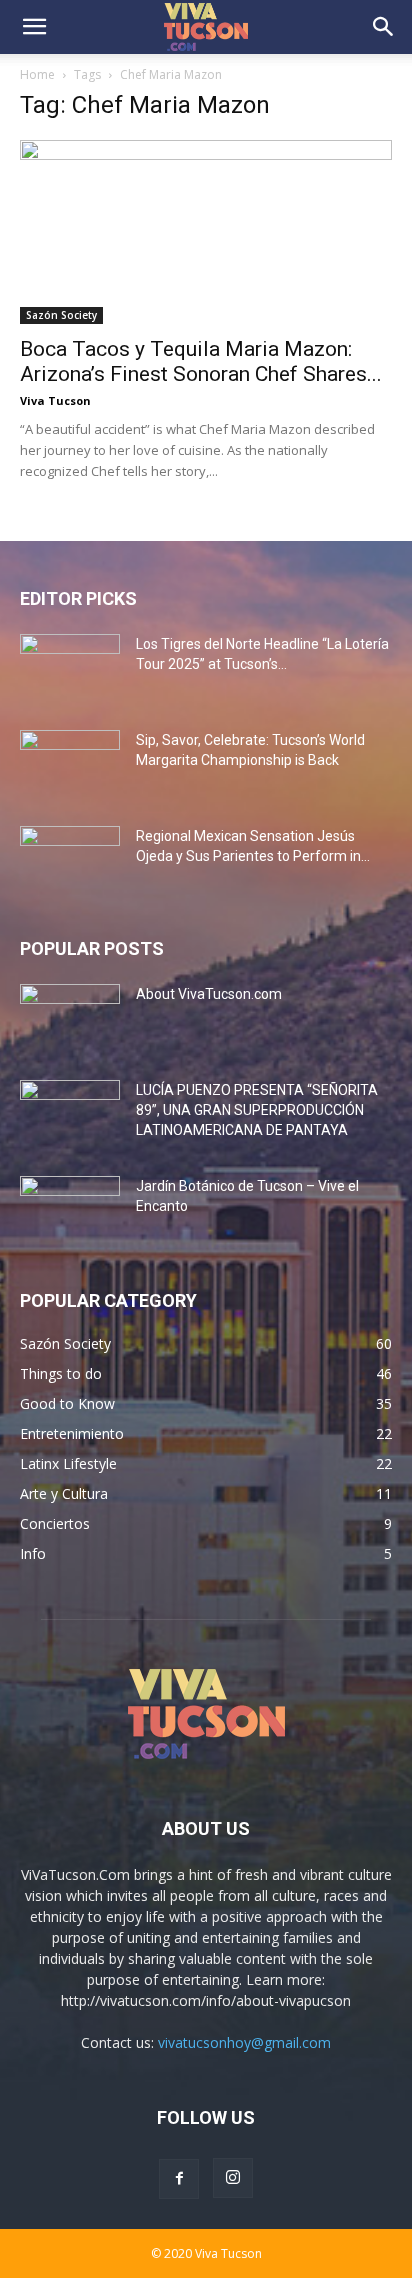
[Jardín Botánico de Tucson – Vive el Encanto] (70, 1211)
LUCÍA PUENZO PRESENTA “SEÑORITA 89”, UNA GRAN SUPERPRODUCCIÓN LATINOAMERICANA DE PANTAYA (257, 1110)
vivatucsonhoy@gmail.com (244, 2042)
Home (37, 74)
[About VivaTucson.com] (70, 1019)
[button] (34, 27)
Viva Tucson (55, 400)
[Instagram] (233, 2178)
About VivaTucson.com (209, 994)
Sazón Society (61, 315)
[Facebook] (179, 2179)
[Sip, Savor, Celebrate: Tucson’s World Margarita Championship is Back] (70, 765)
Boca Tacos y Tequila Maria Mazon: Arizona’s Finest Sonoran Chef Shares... (201, 361)
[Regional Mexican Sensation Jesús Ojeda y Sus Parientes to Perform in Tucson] (70, 861)
